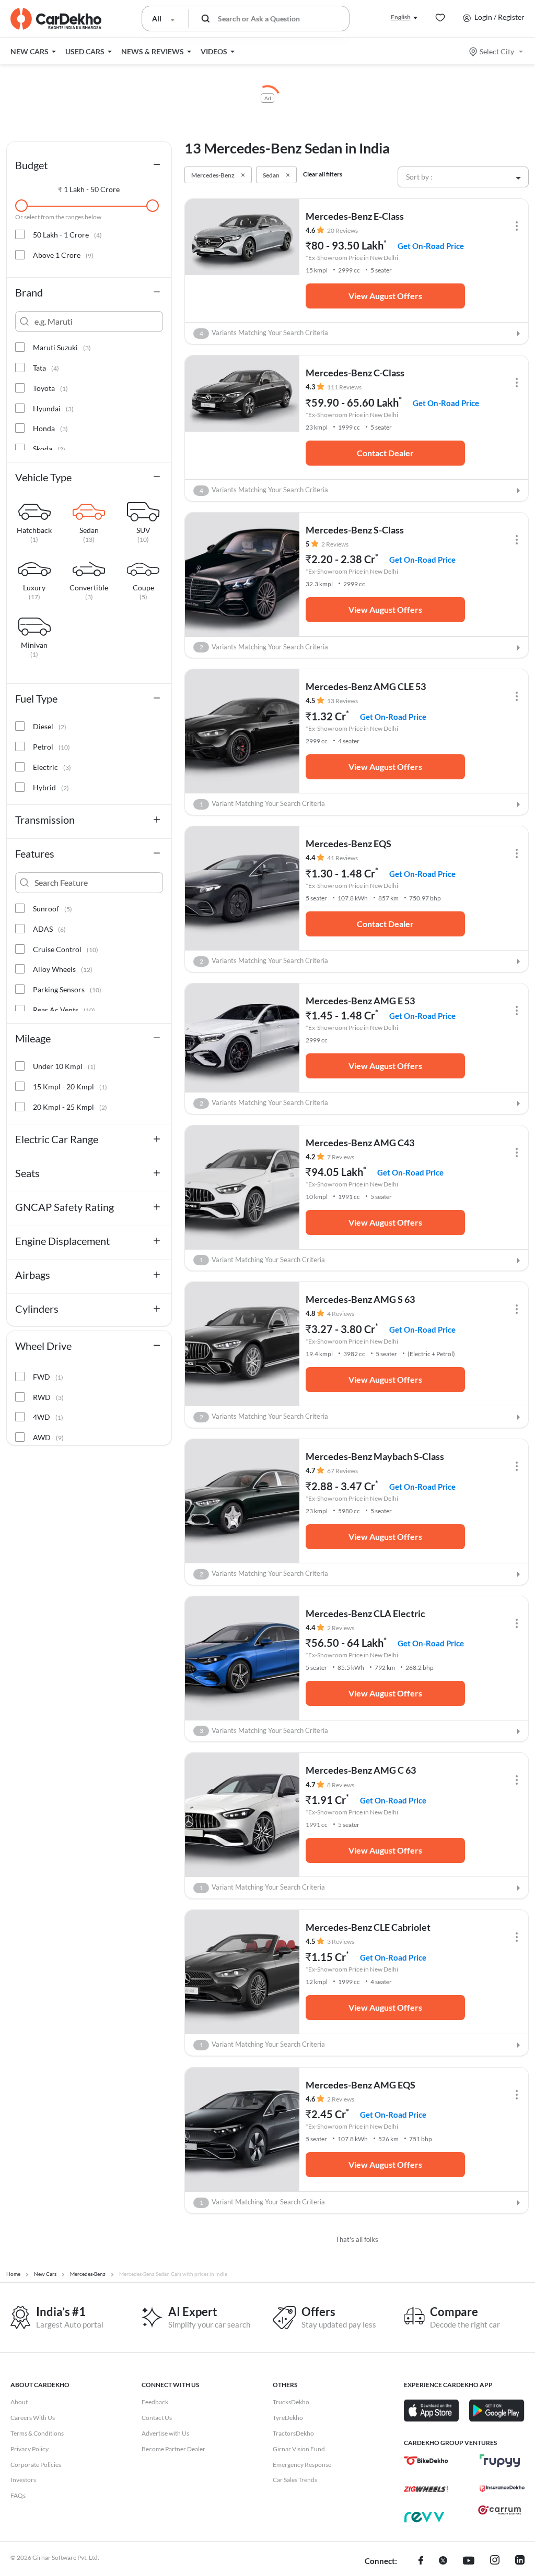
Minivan (34, 646)
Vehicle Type (43, 477)
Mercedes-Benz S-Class (355, 530)
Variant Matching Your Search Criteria (263, 804)
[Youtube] (469, 2561)
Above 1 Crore (63, 255)
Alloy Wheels (63, 969)
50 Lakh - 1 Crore (67, 235)
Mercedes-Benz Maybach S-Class (375, 1456)
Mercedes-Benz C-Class (355, 373)
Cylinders (37, 1309)
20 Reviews (342, 230)
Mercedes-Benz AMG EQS (360, 2085)
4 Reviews (341, 1314)
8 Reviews (341, 1785)
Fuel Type (36, 698)
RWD (48, 1397)
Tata (46, 368)
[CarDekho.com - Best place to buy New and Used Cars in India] (56, 19)
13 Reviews (342, 701)
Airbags (33, 1275)
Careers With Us (33, 2418)
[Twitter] (443, 2561)
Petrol (51, 747)
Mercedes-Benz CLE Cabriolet (368, 1927)
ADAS (49, 929)
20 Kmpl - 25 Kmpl (70, 1107)
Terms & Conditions (37, 2433)
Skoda (49, 449)
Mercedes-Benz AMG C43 (360, 1143)
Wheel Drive (43, 1346)
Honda (50, 428)
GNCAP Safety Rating (65, 1207)
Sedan (89, 531)
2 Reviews (335, 544)
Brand (29, 292)
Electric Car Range (57, 1139)
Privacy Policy (30, 2449)
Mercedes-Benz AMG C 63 (361, 1770)
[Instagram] (495, 2561)
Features (35, 853)
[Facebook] (421, 2561)
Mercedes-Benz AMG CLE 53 (366, 686)
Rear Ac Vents (64, 1010)
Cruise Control (66, 949)
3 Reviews (341, 1942)
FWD (48, 1377)
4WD (48, 1417)
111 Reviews (344, 387)
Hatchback (34, 531)
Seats (27, 1173)
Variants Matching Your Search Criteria (264, 333)
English (401, 17)
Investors (23, 2480)
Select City (497, 51)
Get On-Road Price (431, 246)
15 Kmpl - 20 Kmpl (70, 1087)
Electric (52, 767)
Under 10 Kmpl (64, 1066)
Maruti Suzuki (62, 347)
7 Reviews (341, 1157)
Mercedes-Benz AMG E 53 (360, 1001)
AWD (48, 1437)
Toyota (50, 388)
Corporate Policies (36, 2465)
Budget (31, 165)
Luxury (34, 588)
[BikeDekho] (426, 2461)
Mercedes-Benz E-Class (355, 216)
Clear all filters (323, 174)
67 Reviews (342, 1471)
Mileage (33, 1038)
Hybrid (51, 787)
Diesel (50, 726)
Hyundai (53, 408)
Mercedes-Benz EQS (348, 844)
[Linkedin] (520, 2561)
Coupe (143, 588)
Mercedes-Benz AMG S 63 (360, 1299)
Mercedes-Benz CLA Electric (365, 1613)
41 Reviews (342, 858)
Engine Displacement (62, 1241)
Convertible (89, 588)
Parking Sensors (67, 989)
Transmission (45, 820)
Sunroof (53, 909)
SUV (143, 531)
